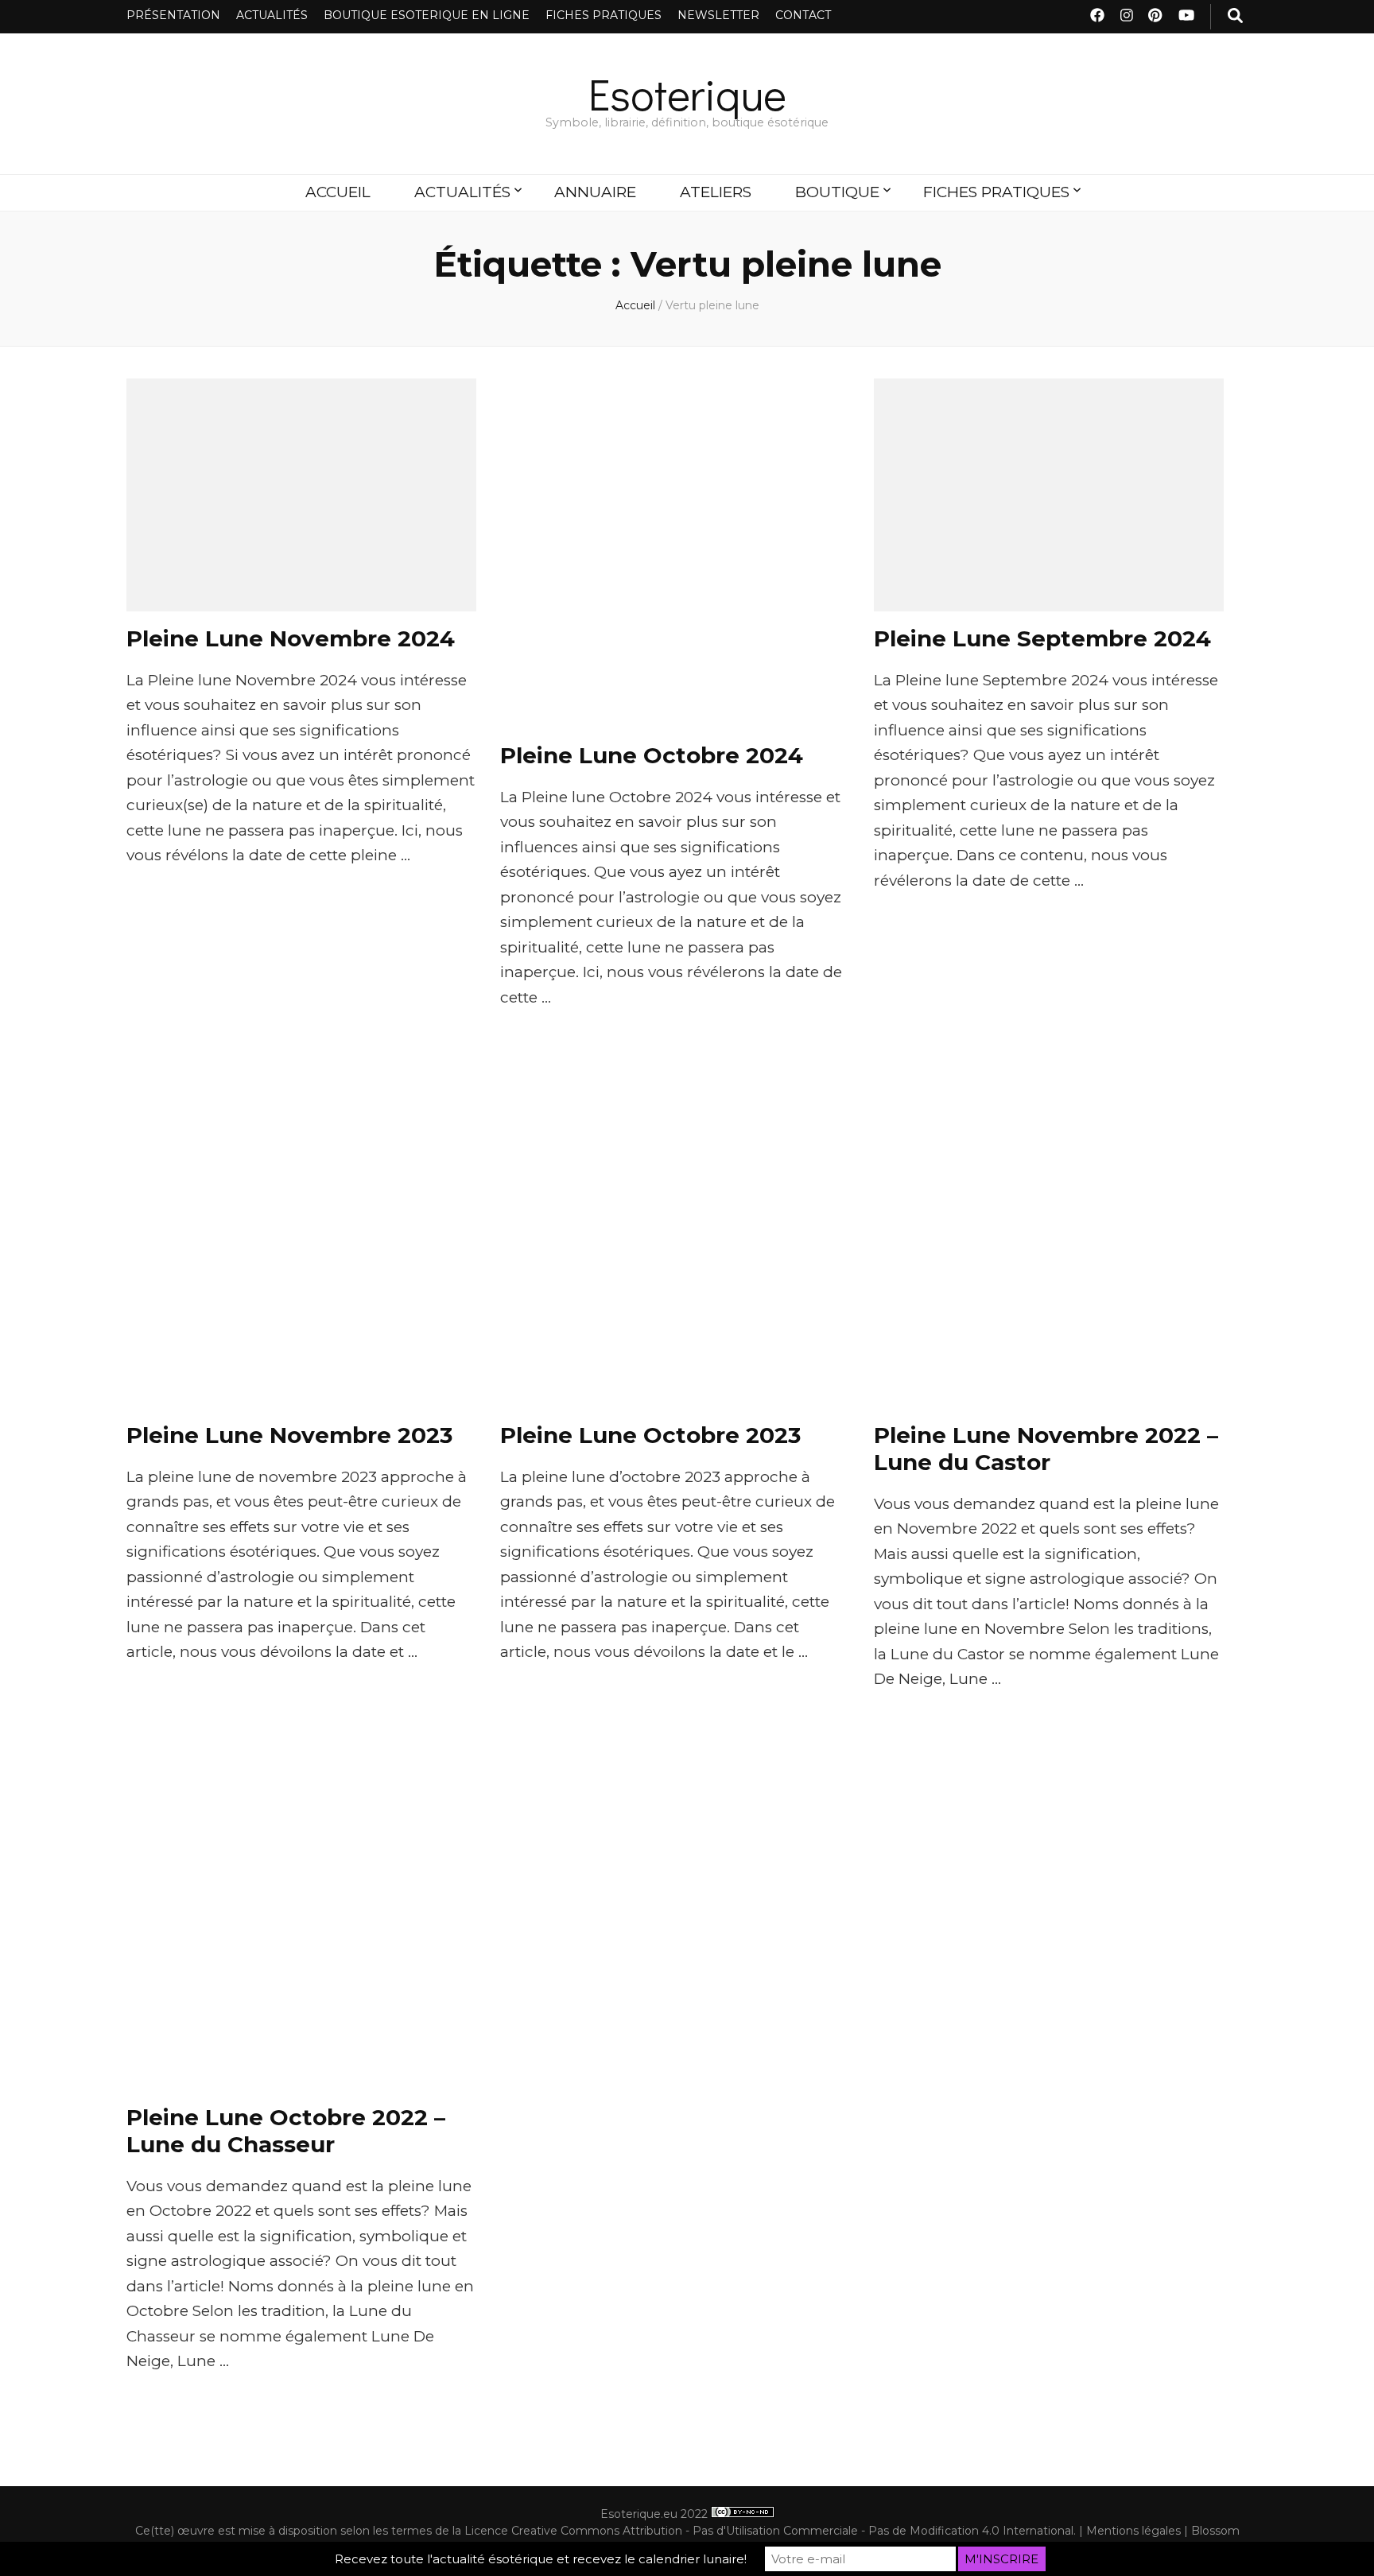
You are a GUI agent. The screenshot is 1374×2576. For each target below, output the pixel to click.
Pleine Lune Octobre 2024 (652, 755)
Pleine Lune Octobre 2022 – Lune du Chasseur (286, 2131)
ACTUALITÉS (272, 15)
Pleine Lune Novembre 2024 (291, 638)
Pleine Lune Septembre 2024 (1042, 638)
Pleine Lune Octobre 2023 (650, 1435)
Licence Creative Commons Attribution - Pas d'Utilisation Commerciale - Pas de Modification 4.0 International (769, 2531)
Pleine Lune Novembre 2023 (289, 1435)
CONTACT (803, 15)
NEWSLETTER (718, 15)
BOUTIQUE (837, 192)
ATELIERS (716, 192)
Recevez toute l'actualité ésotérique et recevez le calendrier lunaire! (541, 2559)
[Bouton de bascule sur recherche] (1235, 17)
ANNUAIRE (595, 192)
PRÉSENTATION (173, 15)
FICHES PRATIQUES (604, 15)
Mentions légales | (1139, 2531)
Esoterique (687, 93)
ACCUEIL (338, 192)
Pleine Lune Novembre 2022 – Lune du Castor (1046, 1449)
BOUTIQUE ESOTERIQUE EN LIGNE (427, 15)
